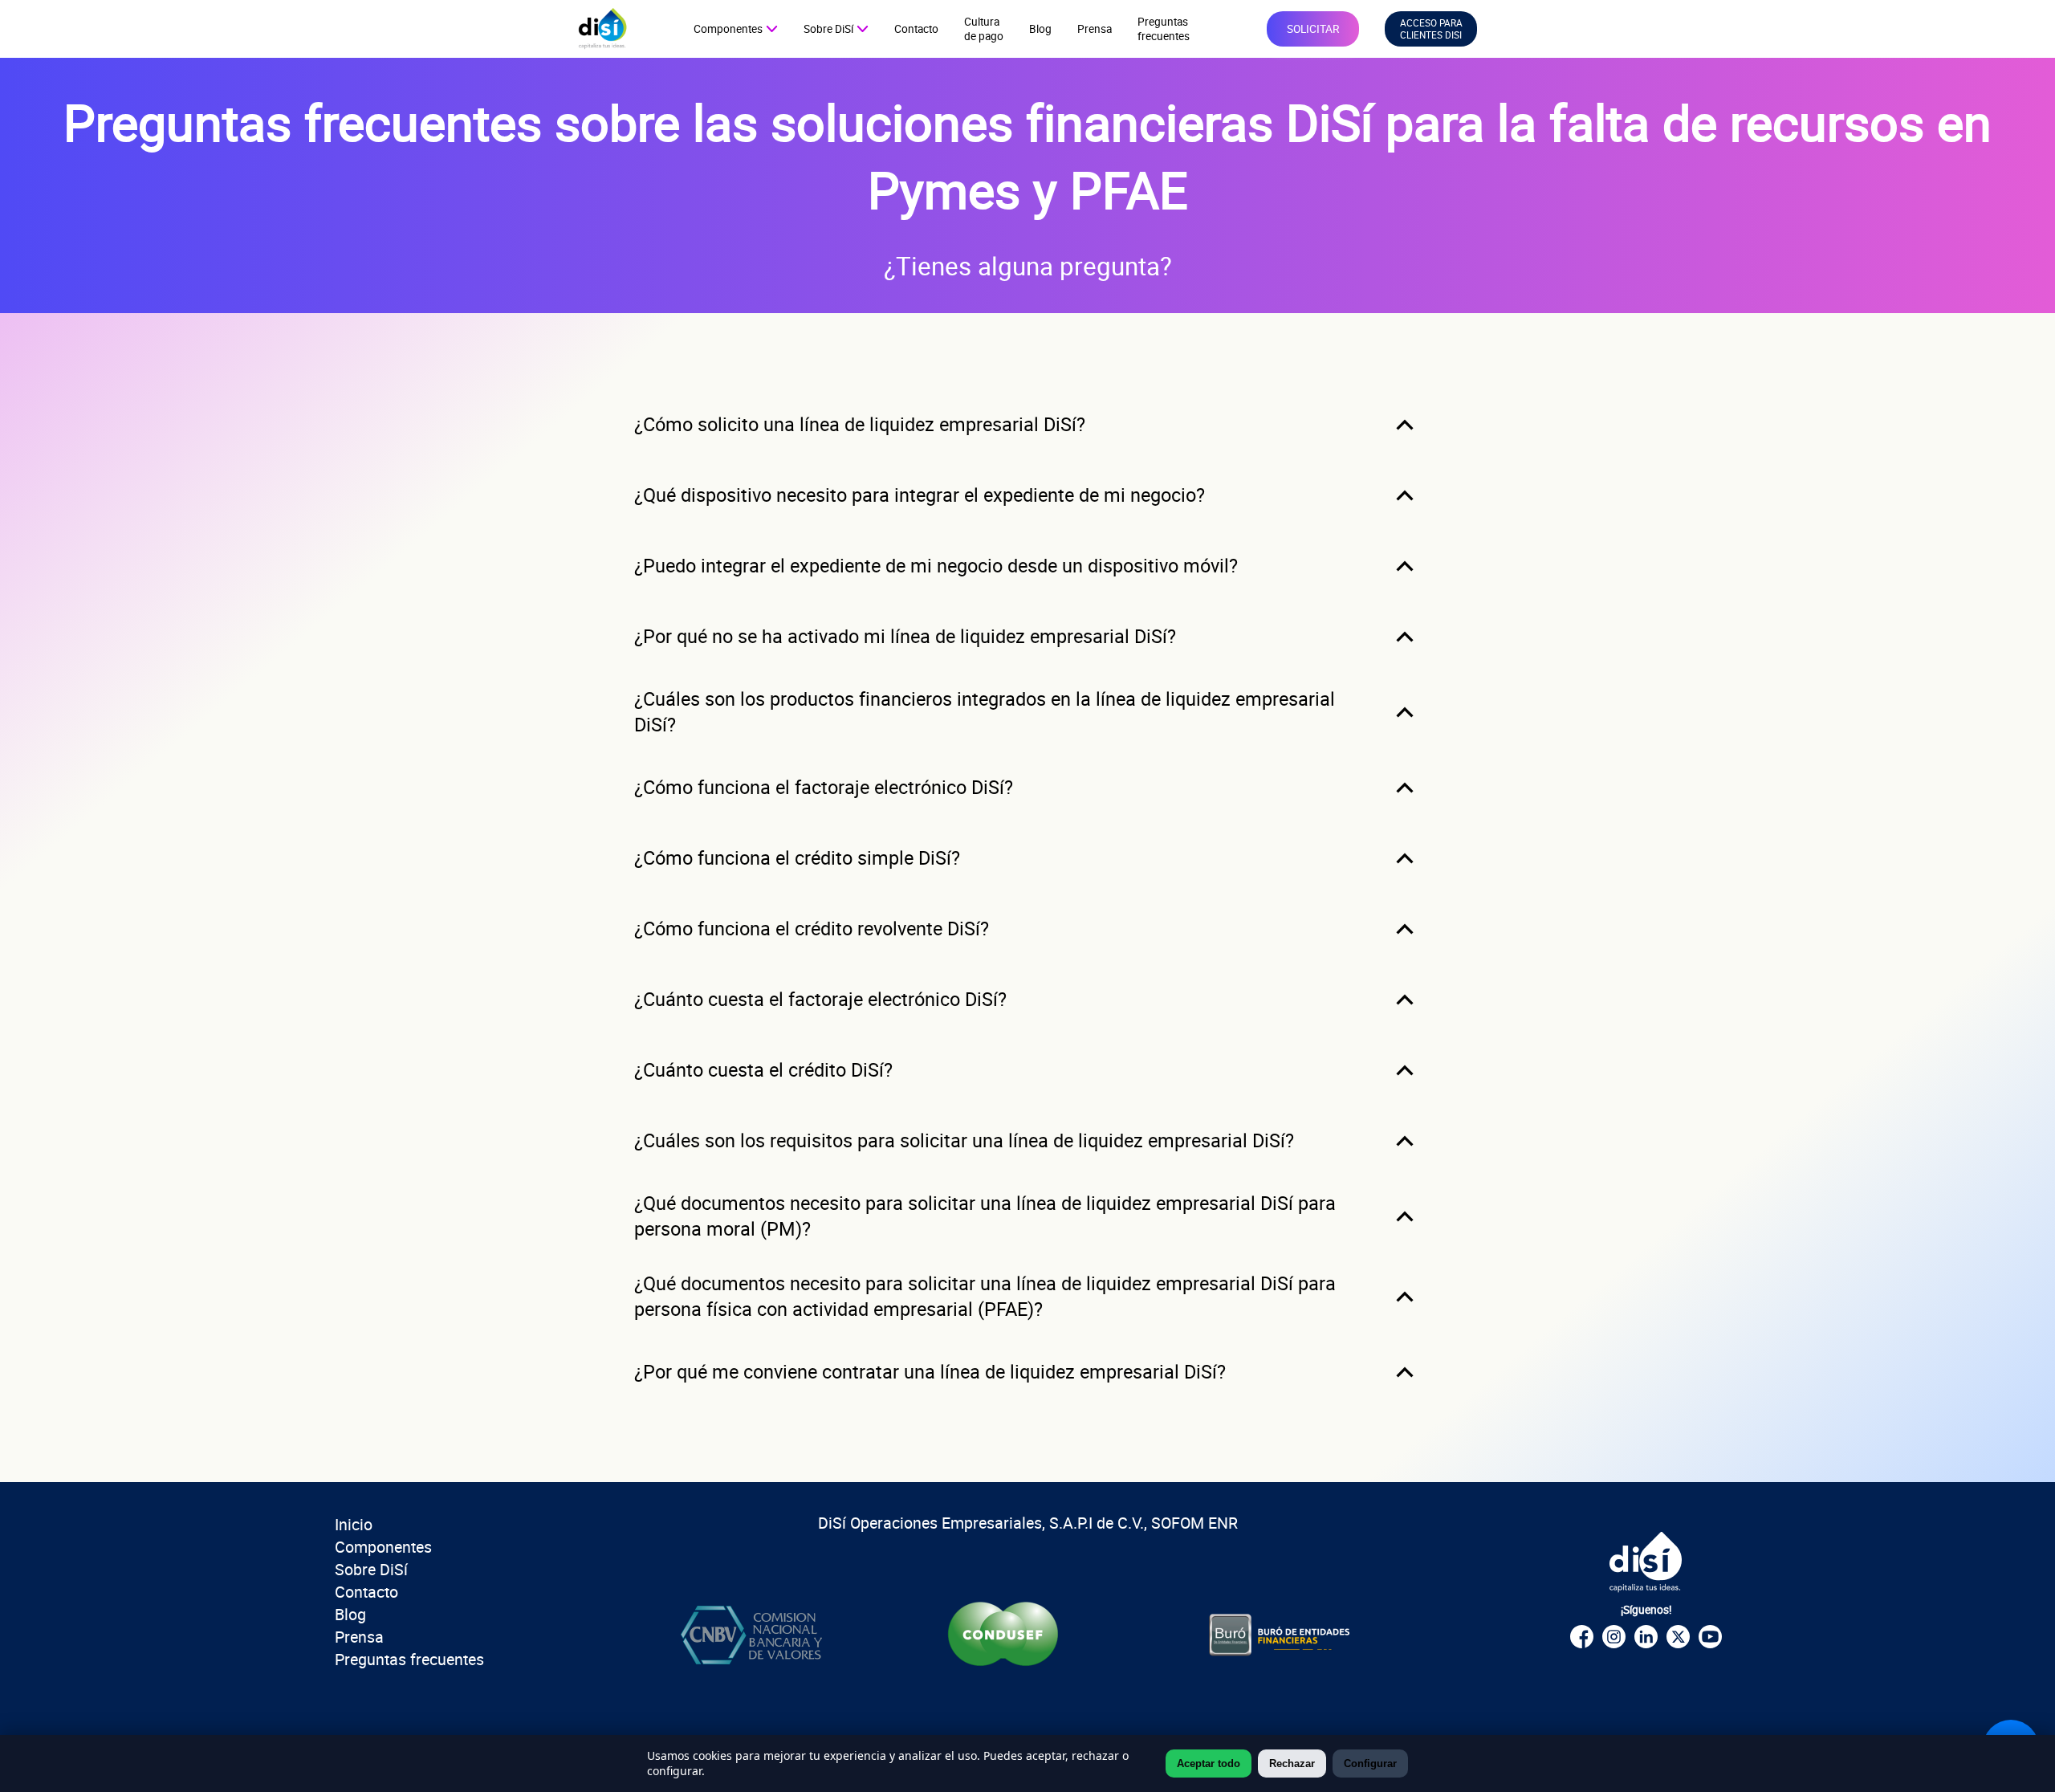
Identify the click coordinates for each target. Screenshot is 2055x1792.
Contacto (916, 29)
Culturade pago (984, 29)
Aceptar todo (1209, 1763)
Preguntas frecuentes (409, 1659)
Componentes (383, 1547)
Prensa (1095, 29)
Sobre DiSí (371, 1569)
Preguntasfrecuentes (1164, 29)
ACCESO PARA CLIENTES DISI (1431, 29)
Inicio (354, 1524)
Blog (1040, 29)
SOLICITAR (1313, 29)
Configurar (1370, 1763)
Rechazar (1292, 1763)
